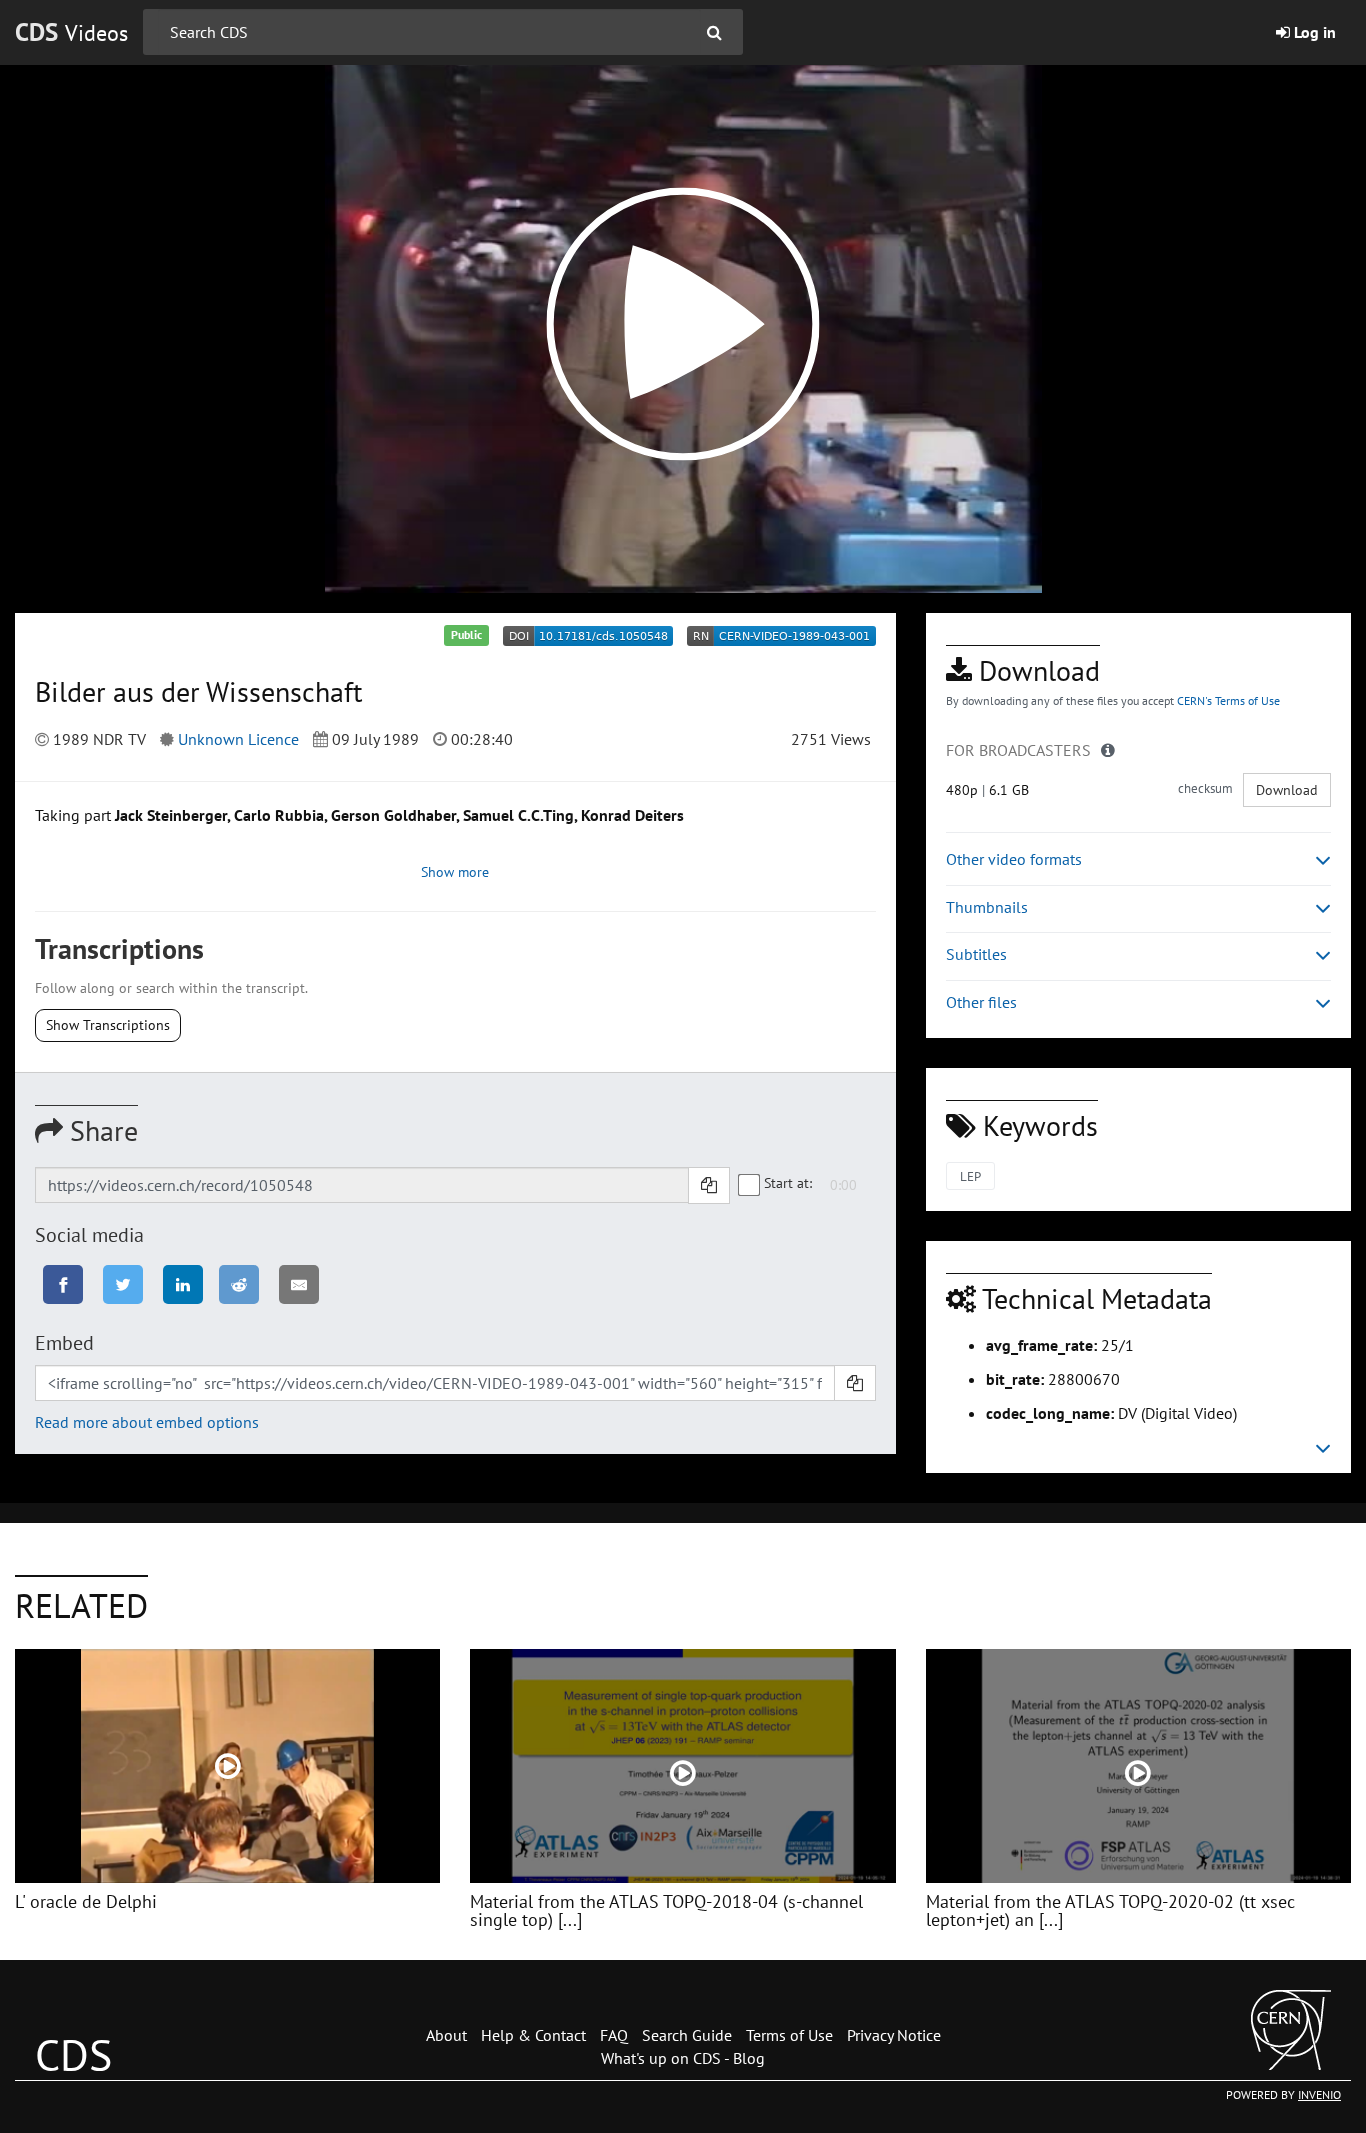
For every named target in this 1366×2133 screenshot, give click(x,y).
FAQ (614, 2035)
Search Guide (687, 2035)
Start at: (788, 1183)
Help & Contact (533, 2035)
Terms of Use (789, 2035)
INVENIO (1319, 2094)
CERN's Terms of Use (1228, 700)
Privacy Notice (894, 2035)
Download (1287, 790)
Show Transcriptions (108, 1025)
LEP (970, 1176)
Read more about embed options (147, 1422)
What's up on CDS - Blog (683, 2058)
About (446, 2035)
